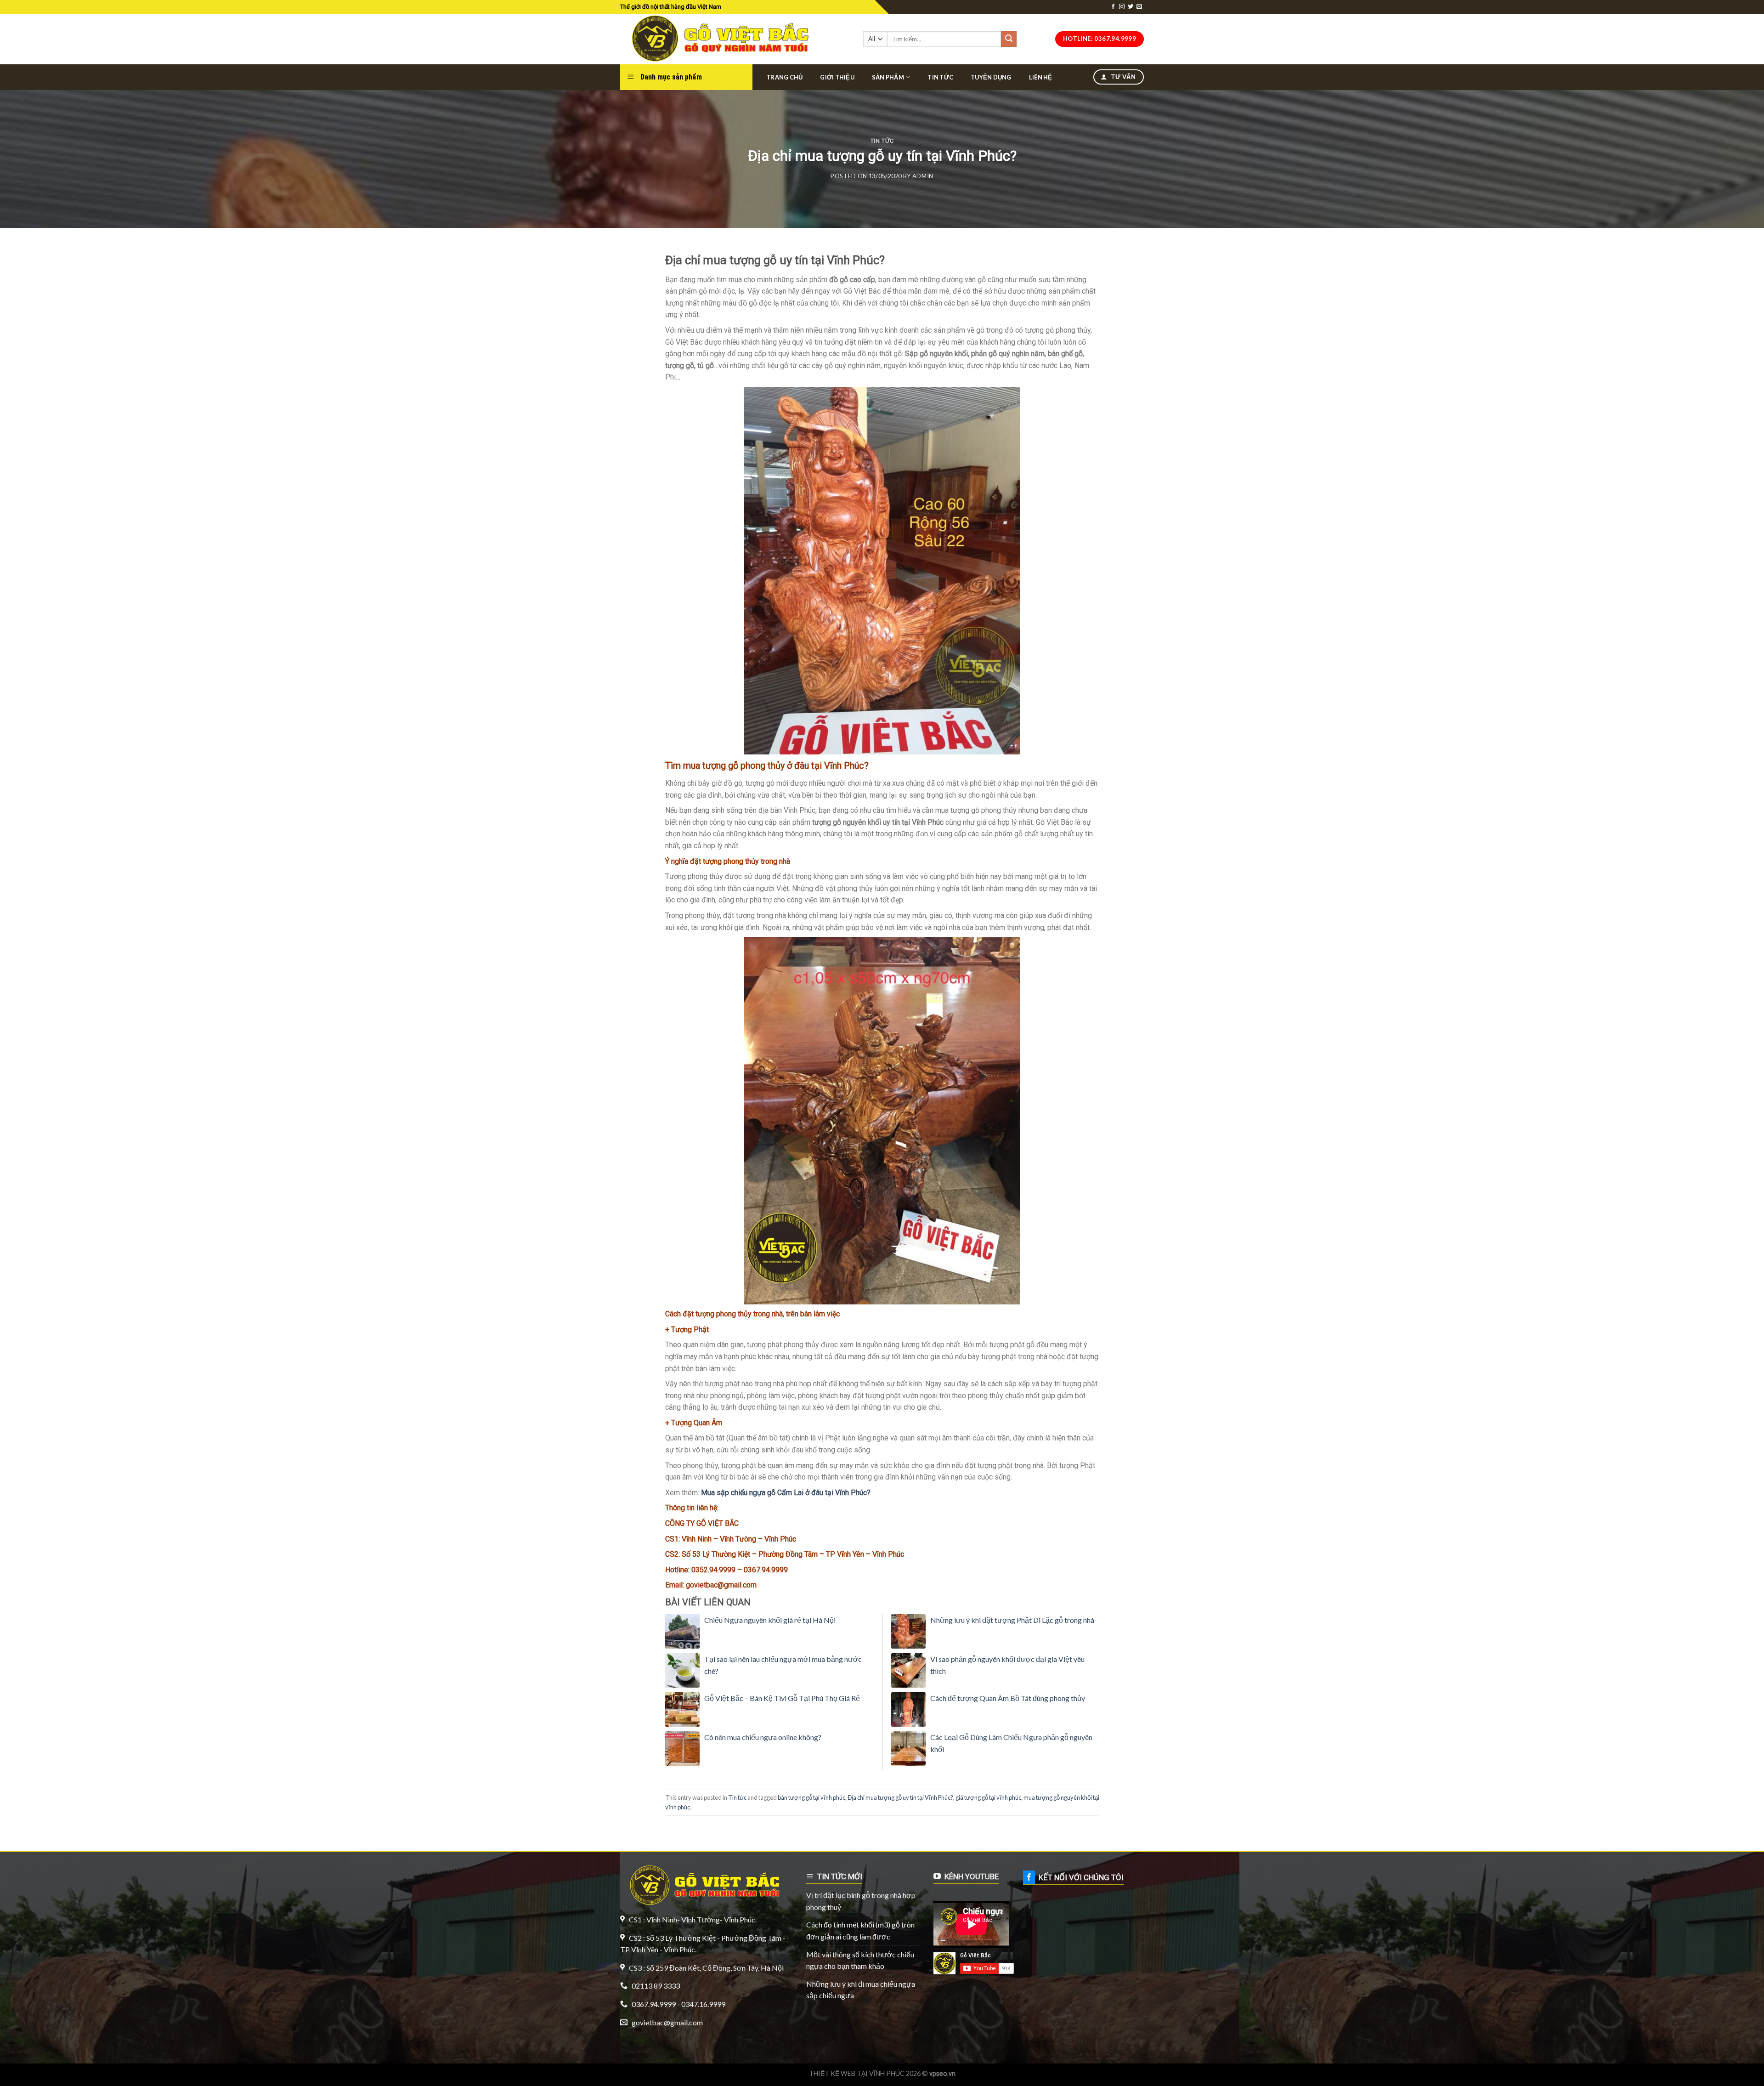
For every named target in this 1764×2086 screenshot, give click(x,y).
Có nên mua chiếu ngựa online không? (763, 1737)
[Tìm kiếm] (1009, 39)
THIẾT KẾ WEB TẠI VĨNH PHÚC (857, 2073)
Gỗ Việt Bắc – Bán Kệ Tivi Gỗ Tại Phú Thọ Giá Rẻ (782, 1698)
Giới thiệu (837, 77)
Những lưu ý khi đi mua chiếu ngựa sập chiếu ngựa (861, 1990)
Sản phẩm (888, 77)
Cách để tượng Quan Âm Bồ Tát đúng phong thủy (1008, 1698)
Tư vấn (1122, 77)
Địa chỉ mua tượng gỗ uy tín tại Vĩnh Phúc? (900, 1797)
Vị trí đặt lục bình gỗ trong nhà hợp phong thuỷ (861, 1901)
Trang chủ (784, 77)
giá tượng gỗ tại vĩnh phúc (988, 1797)
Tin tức (940, 77)
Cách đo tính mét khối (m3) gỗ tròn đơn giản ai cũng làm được (860, 1930)
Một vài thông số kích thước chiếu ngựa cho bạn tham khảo (860, 1960)
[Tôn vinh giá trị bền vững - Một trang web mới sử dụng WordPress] (718, 39)
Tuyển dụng (991, 77)
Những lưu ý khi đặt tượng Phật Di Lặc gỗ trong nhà (1012, 1620)
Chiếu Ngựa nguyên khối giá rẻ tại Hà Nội (770, 1620)
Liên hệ (1041, 77)
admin (923, 176)
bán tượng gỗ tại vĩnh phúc (811, 1797)
